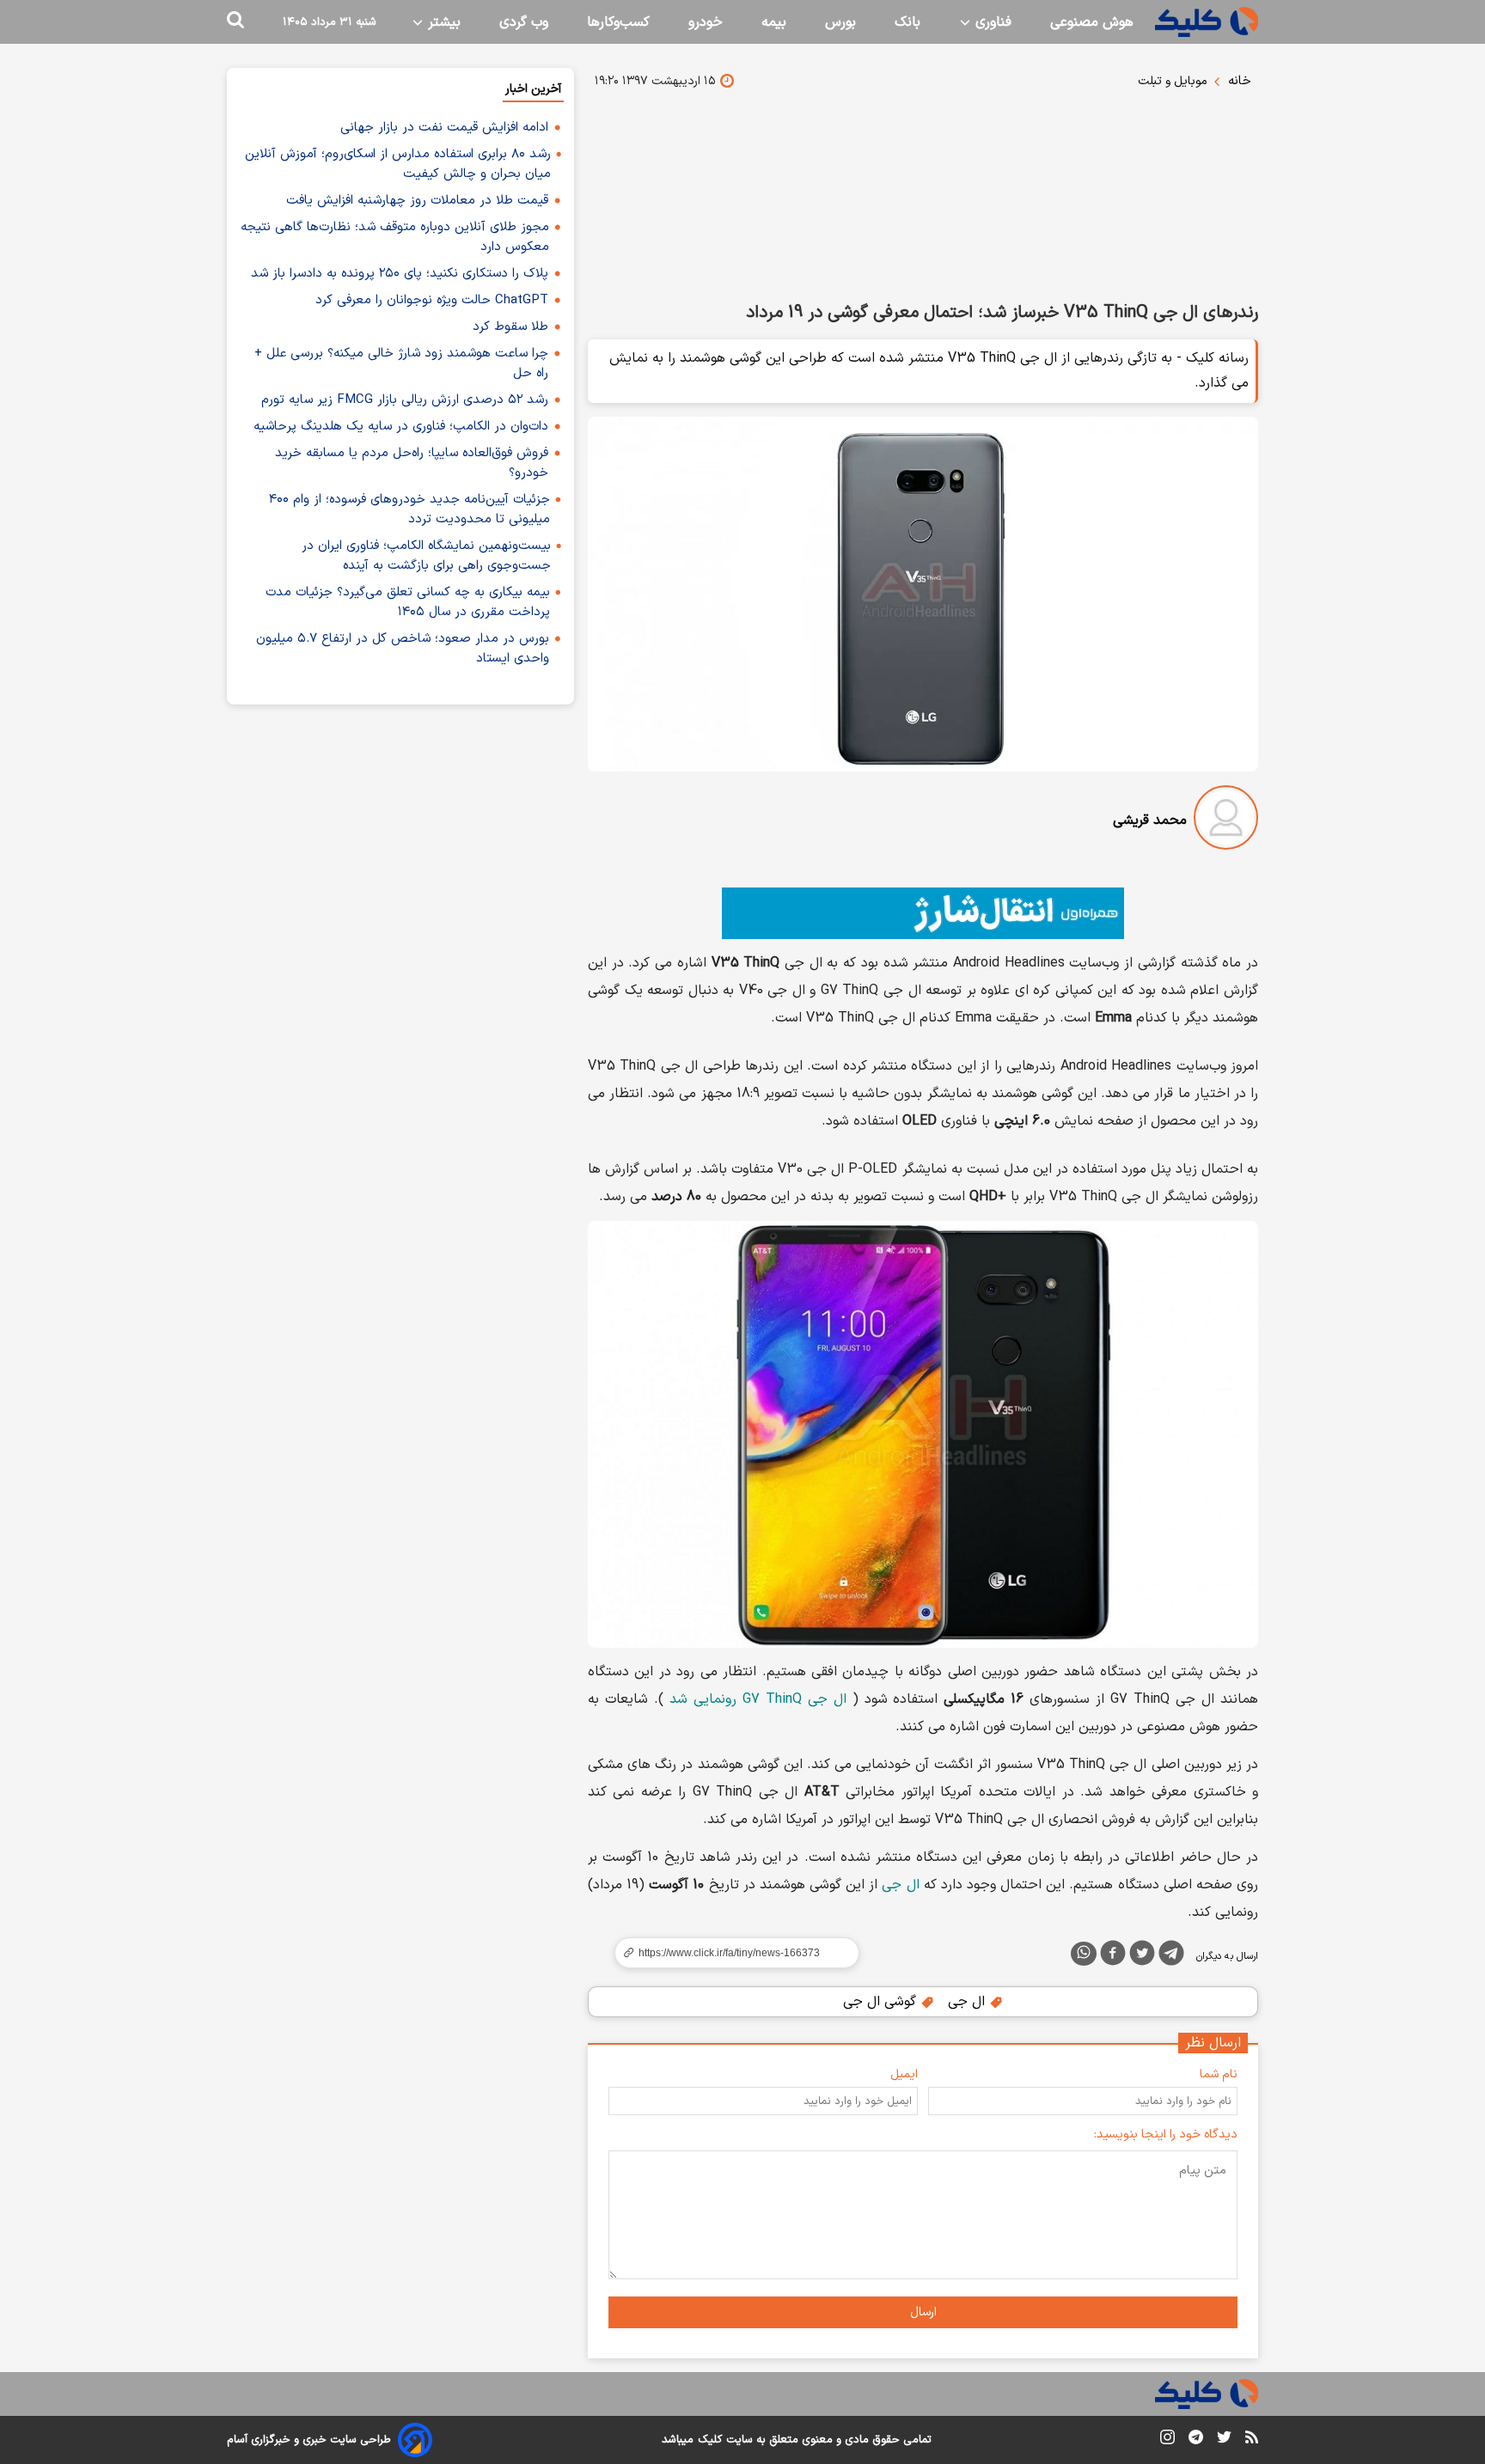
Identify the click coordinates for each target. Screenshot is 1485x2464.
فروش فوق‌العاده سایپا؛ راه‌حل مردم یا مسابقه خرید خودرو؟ (412, 463)
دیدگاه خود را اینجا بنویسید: (1166, 2135)
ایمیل (904, 2074)
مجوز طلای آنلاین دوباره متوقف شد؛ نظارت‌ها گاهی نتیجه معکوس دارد (395, 237)
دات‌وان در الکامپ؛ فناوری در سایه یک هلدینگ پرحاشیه (401, 427)
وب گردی (524, 22)
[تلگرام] (1171, 1956)
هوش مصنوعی (1092, 22)
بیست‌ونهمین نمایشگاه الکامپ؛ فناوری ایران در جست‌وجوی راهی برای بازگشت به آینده (426, 556)
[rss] (1252, 2440)
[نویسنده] (1226, 821)
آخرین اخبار (533, 89)
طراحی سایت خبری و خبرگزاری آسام (309, 2440)
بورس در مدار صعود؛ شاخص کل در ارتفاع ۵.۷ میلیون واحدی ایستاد (403, 649)
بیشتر (442, 22)
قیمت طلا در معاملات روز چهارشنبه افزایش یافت (417, 201)
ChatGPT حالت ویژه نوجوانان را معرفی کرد (432, 300)
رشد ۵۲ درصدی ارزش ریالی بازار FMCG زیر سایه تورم (405, 400)
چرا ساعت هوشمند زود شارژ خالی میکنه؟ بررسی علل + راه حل (401, 363)
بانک (907, 22)
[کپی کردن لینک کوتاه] (730, 1953)
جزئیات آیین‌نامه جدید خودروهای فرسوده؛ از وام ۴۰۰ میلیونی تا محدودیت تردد (409, 509)
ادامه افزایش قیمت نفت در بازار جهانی (444, 128)
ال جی (900, 1885)
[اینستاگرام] (1167, 2440)
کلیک (710, 2440)
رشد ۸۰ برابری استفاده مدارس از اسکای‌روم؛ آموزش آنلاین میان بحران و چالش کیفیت (398, 164)
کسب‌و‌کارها (618, 22)
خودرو (706, 22)
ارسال (923, 2312)
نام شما (1219, 2074)
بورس (840, 22)
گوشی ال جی (882, 2002)
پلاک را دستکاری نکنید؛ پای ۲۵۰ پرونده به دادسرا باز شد (400, 274)
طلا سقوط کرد (510, 327)
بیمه (774, 22)
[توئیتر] (1142, 1956)
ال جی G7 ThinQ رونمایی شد (758, 1699)
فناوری (991, 22)
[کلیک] (1207, 22)
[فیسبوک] (1113, 1956)
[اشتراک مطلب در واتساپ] (1084, 1954)
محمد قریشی (1150, 820)
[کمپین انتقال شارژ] (923, 913)
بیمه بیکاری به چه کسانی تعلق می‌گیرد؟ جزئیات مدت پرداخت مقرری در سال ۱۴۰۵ (408, 602)
